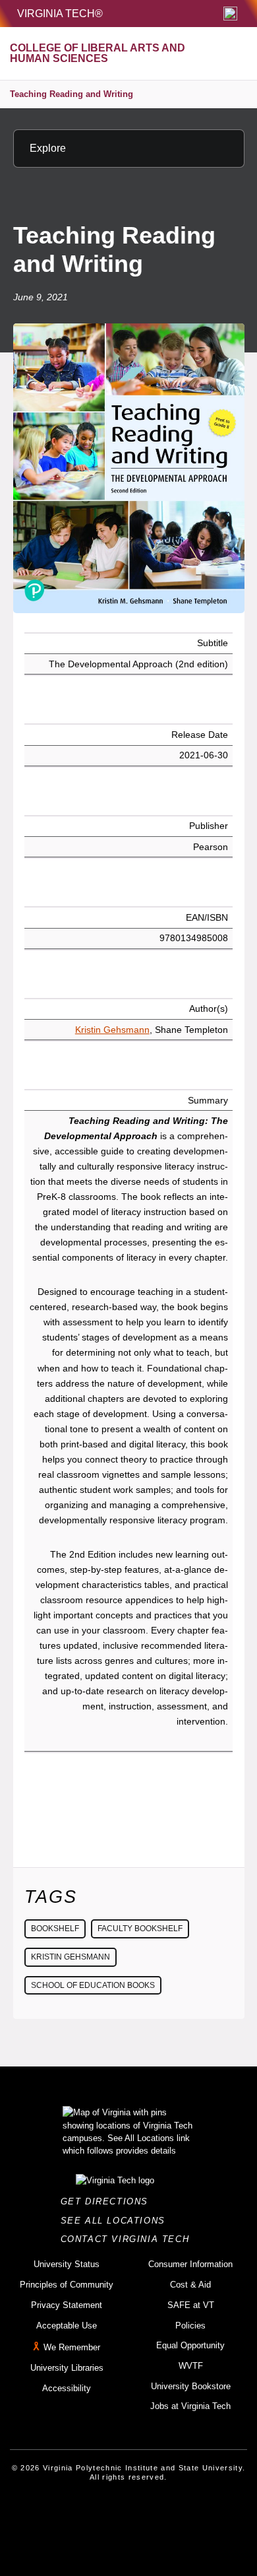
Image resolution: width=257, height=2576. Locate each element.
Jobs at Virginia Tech (190, 2406)
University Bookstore (191, 2386)
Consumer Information (190, 2264)
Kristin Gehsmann (112, 1030)
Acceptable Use (67, 2326)
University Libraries (67, 2368)
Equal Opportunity (190, 2345)
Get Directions (108, 2201)
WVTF (191, 2366)
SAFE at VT (191, 2305)
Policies (190, 2326)
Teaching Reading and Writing (71, 94)
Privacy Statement (67, 2305)
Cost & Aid (190, 2285)
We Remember (72, 2347)
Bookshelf (55, 1929)
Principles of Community (67, 2285)
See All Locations (117, 2221)
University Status (67, 2264)
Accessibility (67, 2388)
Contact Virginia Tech (129, 2239)
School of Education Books (93, 1985)
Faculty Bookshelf (140, 1929)
